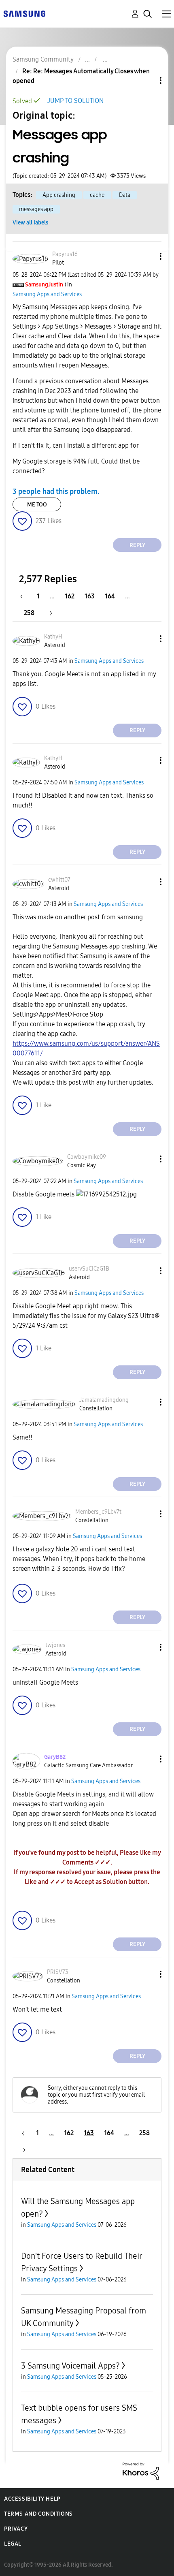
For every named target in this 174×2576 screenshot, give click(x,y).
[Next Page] (48, 613)
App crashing (59, 195)
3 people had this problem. (56, 491)
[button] (147, 256)
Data (125, 195)
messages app (36, 209)
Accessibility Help (32, 2499)
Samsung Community (43, 59)
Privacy (16, 2529)
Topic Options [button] (147, 80)
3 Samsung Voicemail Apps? (70, 2366)
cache (97, 195)
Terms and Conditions (38, 2514)
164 (110, 596)
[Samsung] (24, 13)
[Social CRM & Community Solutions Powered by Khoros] (141, 2470)
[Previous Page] (25, 596)
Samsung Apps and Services (47, 294)
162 (70, 596)
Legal (13, 2544)
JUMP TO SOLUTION (75, 101)
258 (29, 613)
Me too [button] (37, 505)
